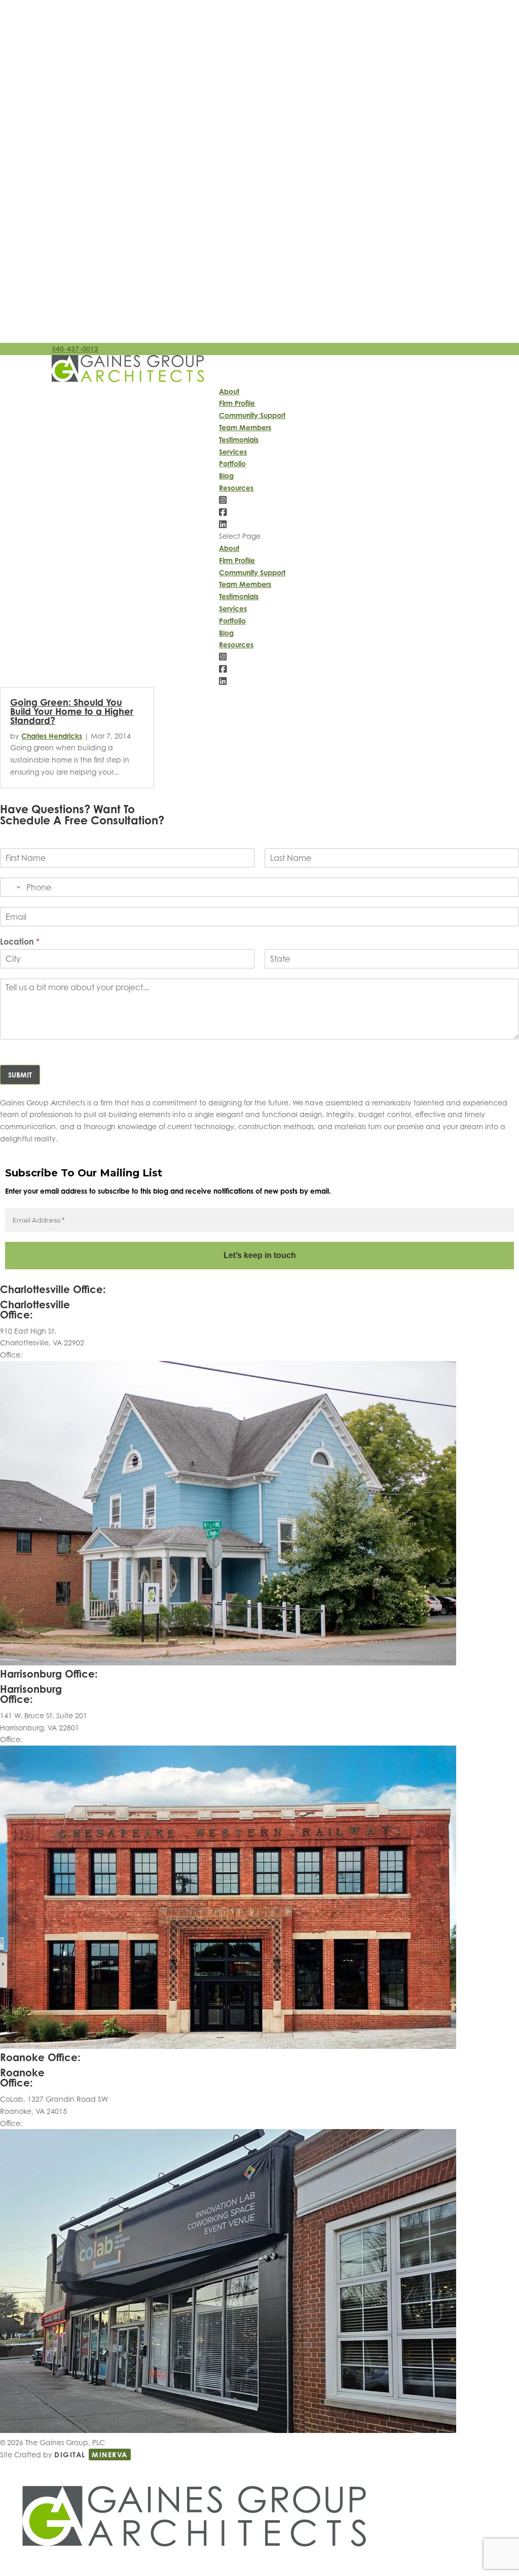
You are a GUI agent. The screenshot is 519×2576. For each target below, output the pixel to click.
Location (20, 942)
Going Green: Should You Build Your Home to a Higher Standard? (72, 711)
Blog (226, 476)
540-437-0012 (75, 349)
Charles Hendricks (52, 736)
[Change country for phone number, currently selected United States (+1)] (11, 887)
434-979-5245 (48, 1355)
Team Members (245, 427)
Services (233, 452)
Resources (236, 488)
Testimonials (239, 440)
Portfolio (232, 463)
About (229, 391)
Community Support (252, 415)
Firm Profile (237, 403)
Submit (20, 1075)
